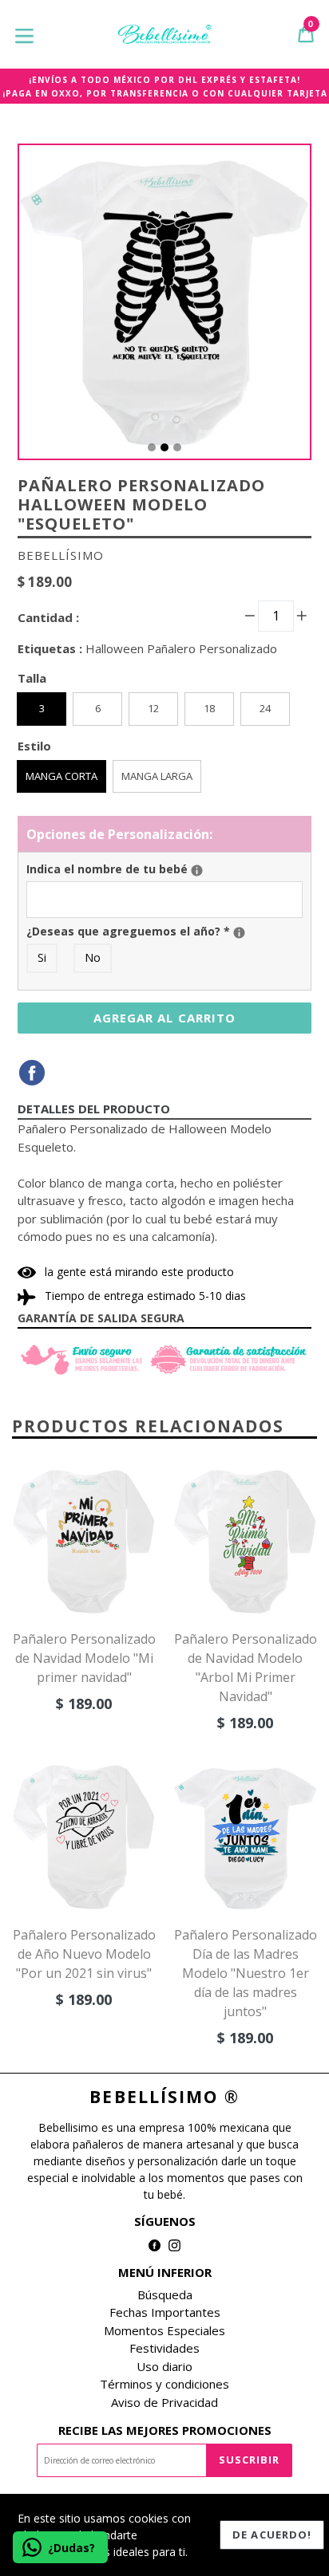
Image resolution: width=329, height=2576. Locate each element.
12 (153, 708)
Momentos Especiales (164, 2330)
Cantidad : (48, 617)
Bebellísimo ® (164, 2097)
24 (265, 708)
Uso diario (164, 2366)
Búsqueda (165, 2294)
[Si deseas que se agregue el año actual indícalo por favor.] (239, 933)
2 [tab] (164, 447)
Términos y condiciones (164, 2384)
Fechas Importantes (165, 2312)
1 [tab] (152, 447)
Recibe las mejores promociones (165, 2430)
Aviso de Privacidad (164, 2402)
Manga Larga (157, 776)
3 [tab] (177, 447)
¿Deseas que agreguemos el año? (164, 931)
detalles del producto (94, 1109)
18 (209, 708)
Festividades (164, 2348)
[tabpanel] (164, 306)
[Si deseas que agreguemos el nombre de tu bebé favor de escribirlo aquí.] (197, 870)
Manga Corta (61, 776)
